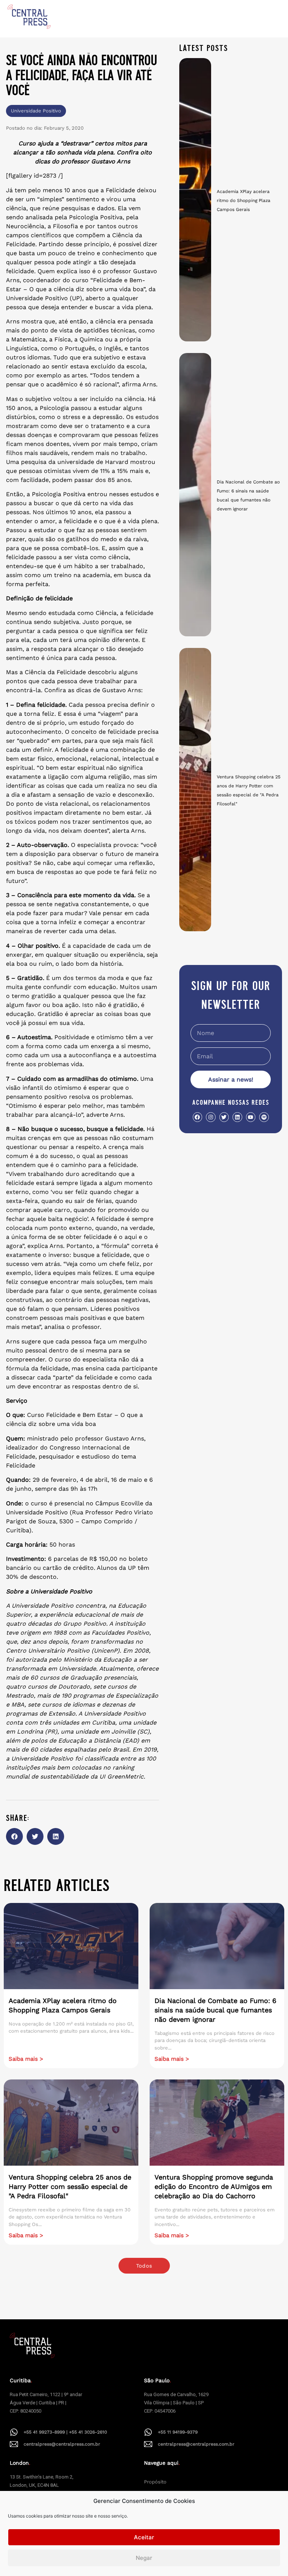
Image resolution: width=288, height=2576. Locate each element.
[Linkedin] (237, 1117)
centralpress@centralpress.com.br (62, 2444)
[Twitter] (224, 1117)
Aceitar (144, 2537)
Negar (144, 2558)
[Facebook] (197, 1117)
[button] (14, 1836)
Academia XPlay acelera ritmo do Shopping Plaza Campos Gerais (244, 200)
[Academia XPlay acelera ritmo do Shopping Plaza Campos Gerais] (195, 200)
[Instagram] (211, 1117)
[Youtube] (251, 1117)
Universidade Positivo (36, 111)
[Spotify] (264, 1117)
